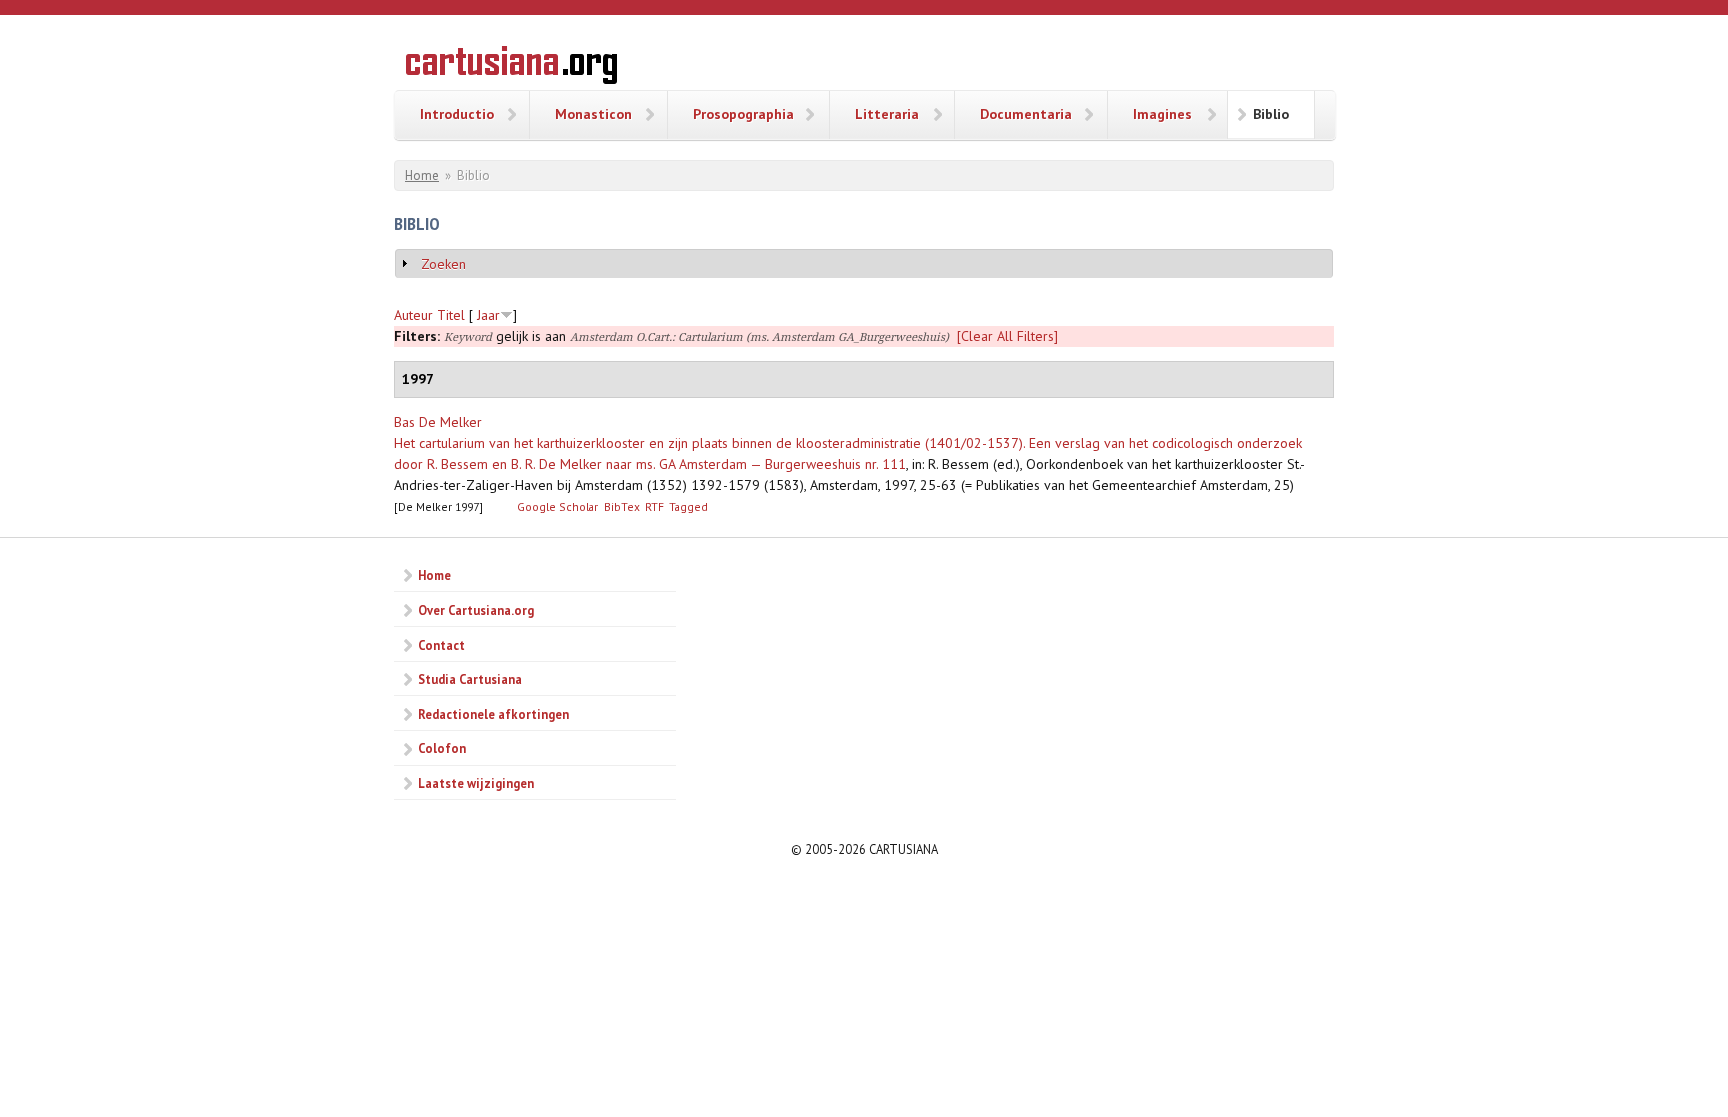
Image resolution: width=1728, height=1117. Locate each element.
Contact (441, 645)
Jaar (488, 315)
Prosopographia (743, 114)
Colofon (442, 748)
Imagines (1162, 114)
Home (422, 175)
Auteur (413, 315)
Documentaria (1026, 114)
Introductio (457, 114)
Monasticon (593, 114)
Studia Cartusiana (470, 679)
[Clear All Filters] (1007, 336)
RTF (654, 506)
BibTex (622, 506)
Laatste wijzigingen (476, 783)
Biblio (1271, 114)
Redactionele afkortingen (493, 714)
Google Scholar (557, 506)
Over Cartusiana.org (476, 610)
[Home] (511, 68)
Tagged (688, 506)
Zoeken (443, 264)
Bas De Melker (438, 422)
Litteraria (887, 114)
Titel (451, 315)
